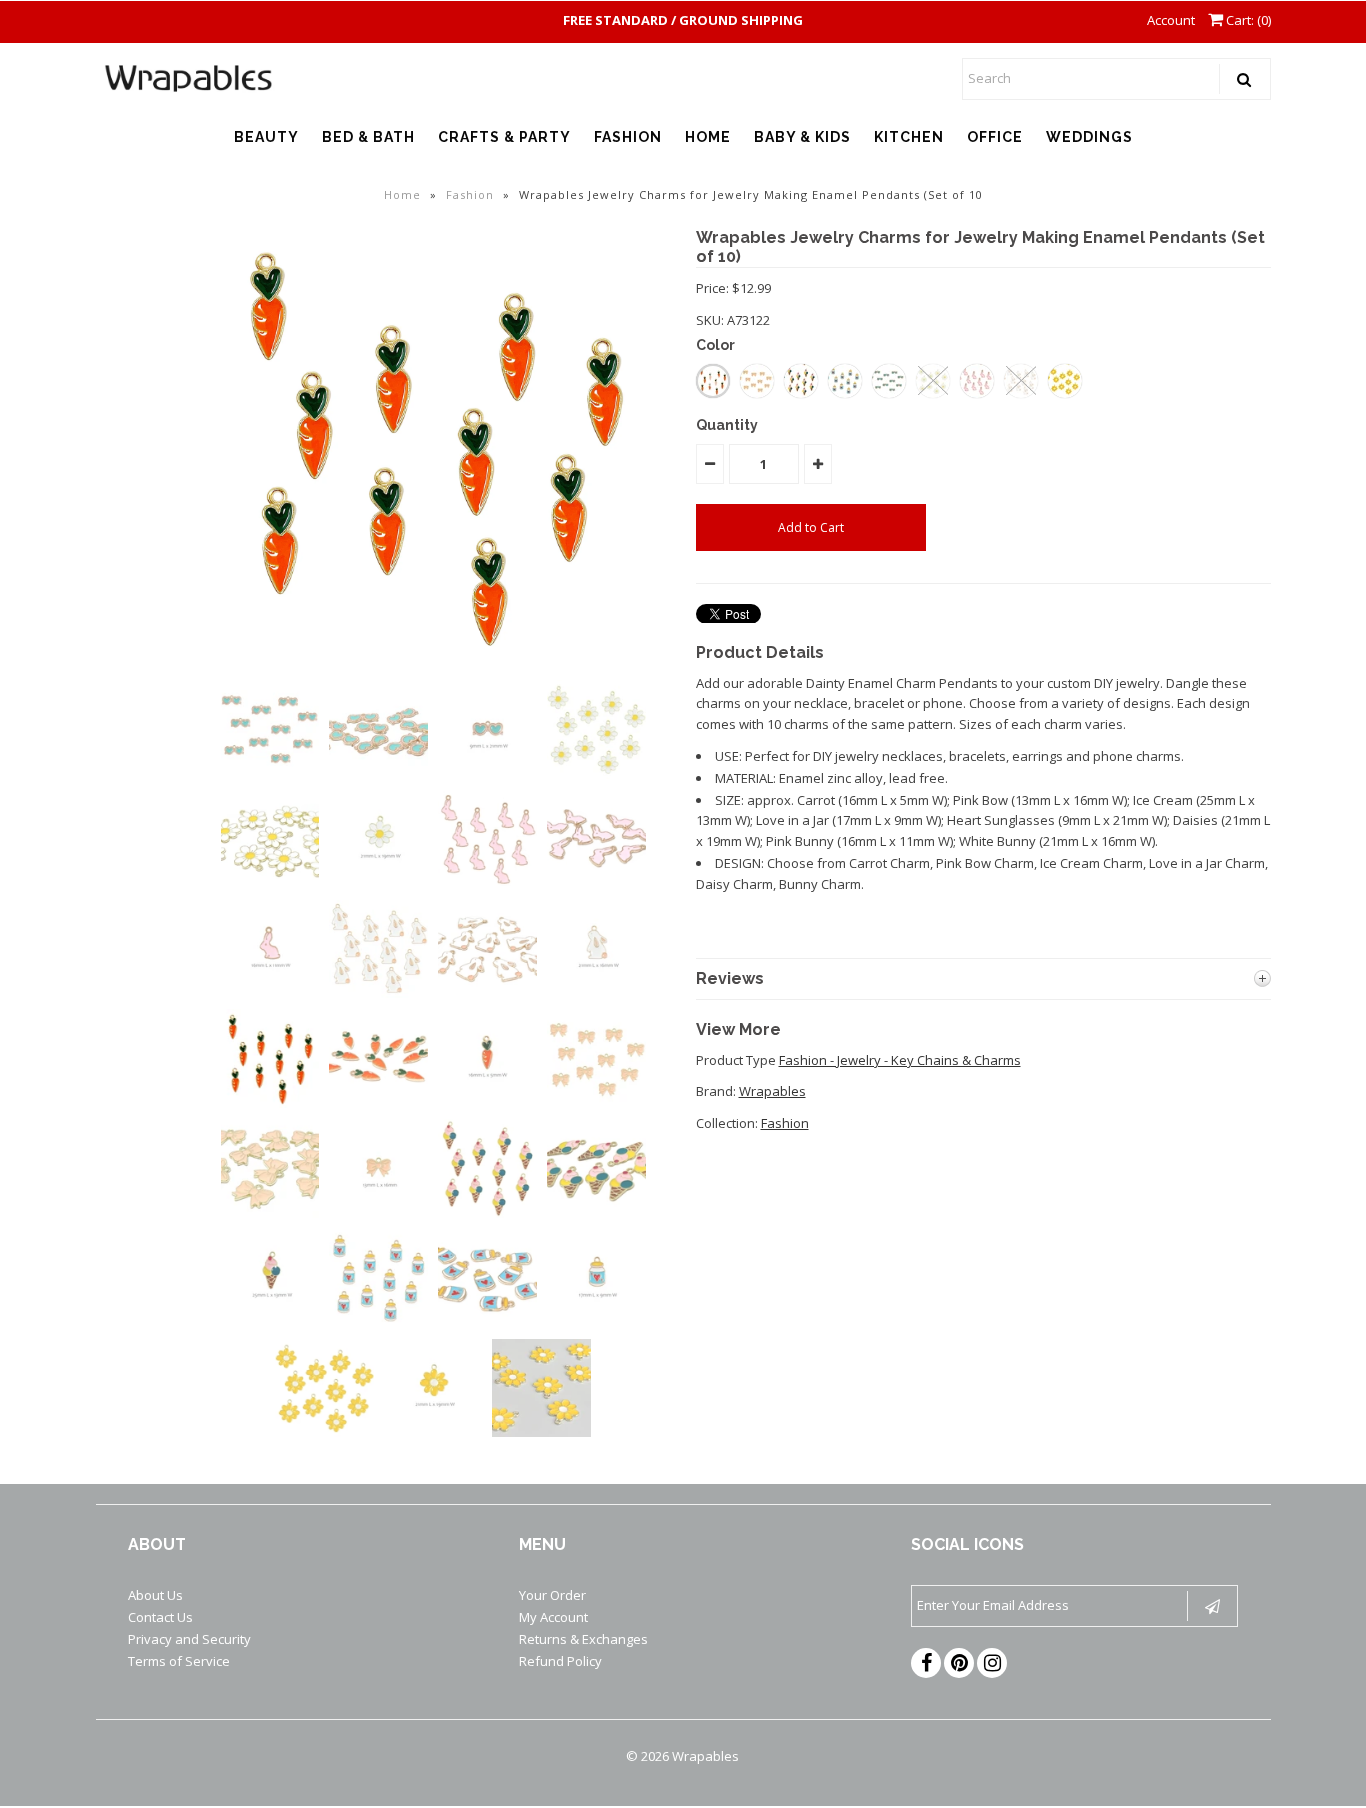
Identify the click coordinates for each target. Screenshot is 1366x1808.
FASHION (628, 137)
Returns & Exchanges (583, 1639)
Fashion (470, 194)
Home (402, 194)
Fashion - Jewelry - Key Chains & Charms (900, 1060)
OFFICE (995, 137)
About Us (155, 1595)
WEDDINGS (1089, 137)
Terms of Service (179, 1661)
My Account (553, 1617)
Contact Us (160, 1617)
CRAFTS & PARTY (504, 137)
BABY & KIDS (802, 137)
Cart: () (1247, 20)
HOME (708, 137)
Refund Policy (560, 1661)
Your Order (552, 1595)
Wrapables (772, 1091)
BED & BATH (368, 137)
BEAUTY (266, 137)
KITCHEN (909, 137)
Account (1171, 20)
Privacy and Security (189, 1639)
